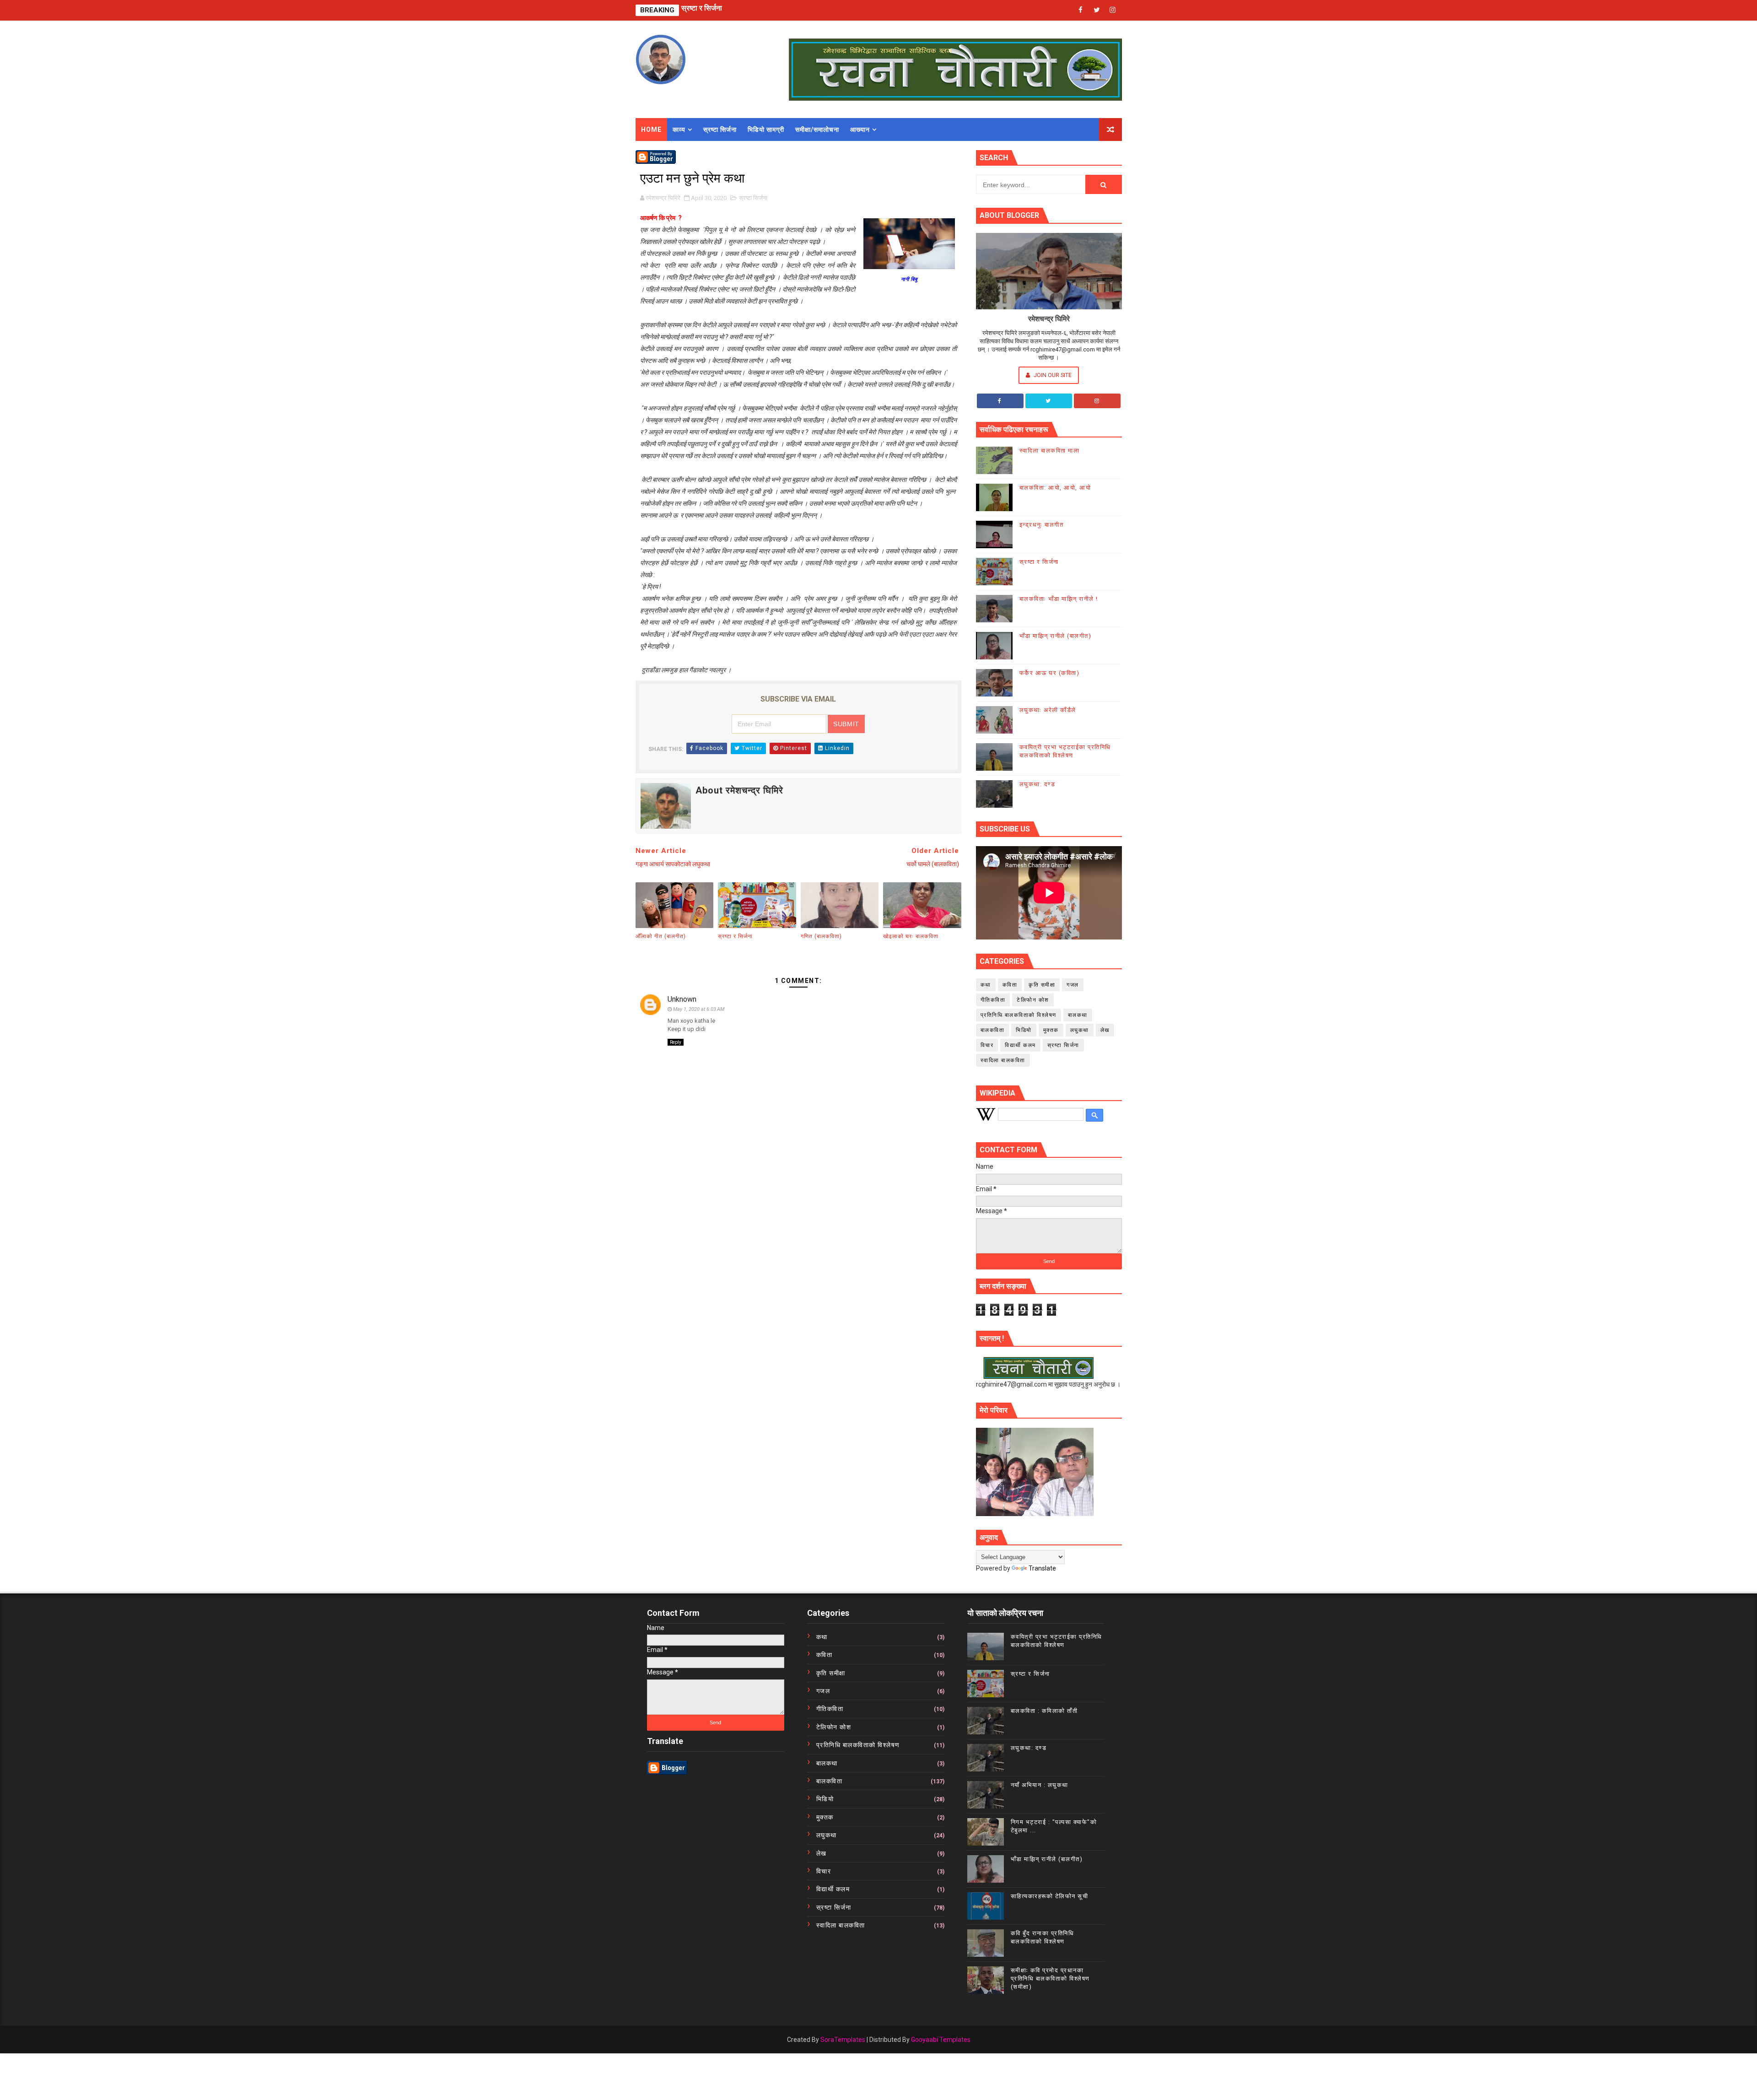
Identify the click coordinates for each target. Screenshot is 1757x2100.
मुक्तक (1051, 1030)
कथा (986, 985)
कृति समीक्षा (1042, 985)
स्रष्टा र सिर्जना (735, 936)
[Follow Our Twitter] (1049, 401)
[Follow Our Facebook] (1000, 401)
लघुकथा (1080, 1030)
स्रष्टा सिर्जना (720, 130)
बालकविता (993, 1030)
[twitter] (1097, 10)
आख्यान (860, 130)
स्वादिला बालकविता (1003, 1060)
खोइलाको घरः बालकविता (911, 936)
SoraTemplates (843, 2040)
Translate (1042, 1568)
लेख (1105, 1030)
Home (651, 130)
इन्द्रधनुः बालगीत (1042, 525)
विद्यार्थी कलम (1020, 1045)
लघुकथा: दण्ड (699, 10)
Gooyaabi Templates (941, 2040)
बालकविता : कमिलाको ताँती (1044, 1711)
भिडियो (1024, 1030)
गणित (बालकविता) (821, 936)
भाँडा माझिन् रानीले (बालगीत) (1056, 636)
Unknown (682, 999)
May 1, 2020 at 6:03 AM (699, 1009)
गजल (1073, 985)
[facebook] (1081, 10)
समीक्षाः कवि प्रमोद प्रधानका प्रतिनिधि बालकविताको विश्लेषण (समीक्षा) (1050, 1979)
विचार (987, 1045)
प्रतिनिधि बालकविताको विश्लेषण (1019, 1015)
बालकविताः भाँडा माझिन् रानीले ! (1059, 599)
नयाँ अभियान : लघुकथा (1040, 1785)
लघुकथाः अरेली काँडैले (1048, 710)
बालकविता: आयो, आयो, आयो (1055, 488)
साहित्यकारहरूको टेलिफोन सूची (1050, 1896)
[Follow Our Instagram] (1097, 401)
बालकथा (1078, 1015)
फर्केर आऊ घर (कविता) (1050, 673)
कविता (1010, 985)
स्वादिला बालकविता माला (1050, 451)
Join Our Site (1052, 375)
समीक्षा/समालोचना (817, 130)
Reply (676, 1042)
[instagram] (1113, 10)
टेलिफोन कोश (1033, 1000)
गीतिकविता (993, 1000)
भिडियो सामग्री (766, 130)
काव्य (679, 130)
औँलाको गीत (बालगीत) (661, 936)
